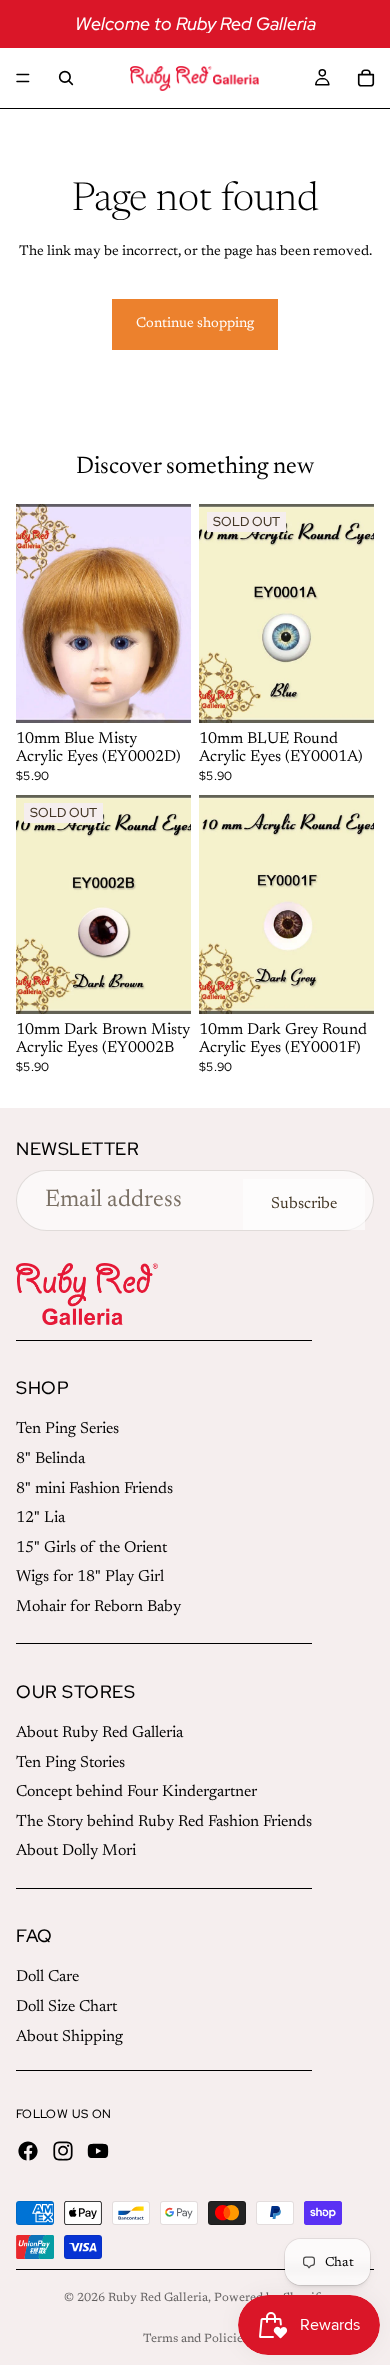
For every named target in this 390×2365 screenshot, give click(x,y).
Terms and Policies (195, 2339)
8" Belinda (50, 1459)
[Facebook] (28, 2151)
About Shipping (69, 2037)
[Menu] (23, 78)
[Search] (66, 78)
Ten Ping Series (67, 1429)
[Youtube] (98, 2151)
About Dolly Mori (76, 1851)
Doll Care (47, 1977)
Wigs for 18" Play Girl (90, 1577)
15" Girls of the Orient (91, 1548)
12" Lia (40, 1518)
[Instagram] (63, 2151)
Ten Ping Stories (70, 1763)
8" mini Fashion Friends (94, 1489)
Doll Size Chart (66, 2007)
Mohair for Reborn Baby (98, 1607)
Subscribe (304, 1204)
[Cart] (366, 78)
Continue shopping (195, 324)
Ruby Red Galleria (158, 2298)
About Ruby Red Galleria (99, 1733)
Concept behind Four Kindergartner (136, 1792)
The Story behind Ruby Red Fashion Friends (164, 1822)
